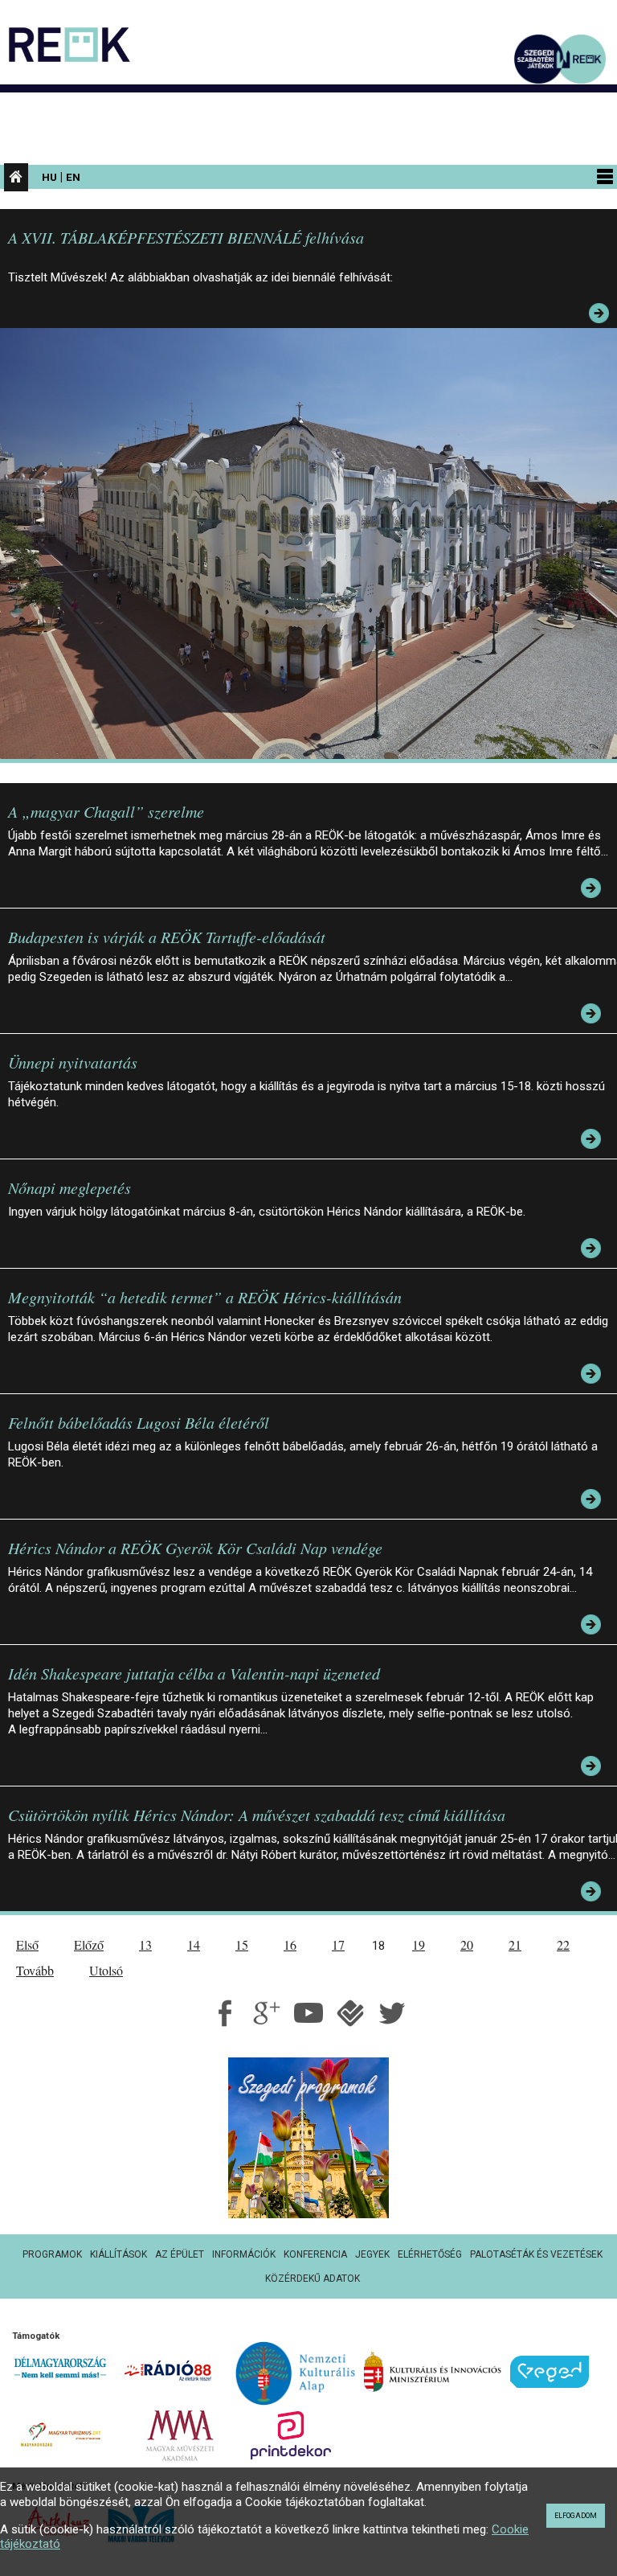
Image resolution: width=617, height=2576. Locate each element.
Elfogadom (576, 2516)
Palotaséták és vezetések (536, 2254)
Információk (244, 2254)
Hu (49, 177)
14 (194, 1944)
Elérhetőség (430, 2254)
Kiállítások (118, 2254)
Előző (89, 1944)
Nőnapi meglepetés (69, 1188)
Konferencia (315, 2254)
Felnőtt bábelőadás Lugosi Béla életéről (139, 1422)
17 (338, 1944)
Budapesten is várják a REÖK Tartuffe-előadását (167, 937)
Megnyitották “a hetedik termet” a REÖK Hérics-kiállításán (205, 1297)
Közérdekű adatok (313, 2279)
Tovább (35, 1970)
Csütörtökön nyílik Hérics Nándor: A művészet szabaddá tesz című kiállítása (257, 1815)
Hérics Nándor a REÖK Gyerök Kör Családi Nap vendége (195, 1548)
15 (242, 1944)
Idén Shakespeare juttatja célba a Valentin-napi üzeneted (194, 1673)
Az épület (180, 2254)
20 (467, 1944)
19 (419, 1944)
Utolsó (106, 1970)
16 (290, 1944)
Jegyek (372, 2254)
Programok (52, 2254)
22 (563, 1944)
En (73, 177)
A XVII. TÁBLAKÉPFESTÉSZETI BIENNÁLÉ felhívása (186, 237)
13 (145, 1944)
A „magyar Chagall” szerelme (106, 811)
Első (27, 1944)
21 (515, 1944)
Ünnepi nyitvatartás (73, 1062)
